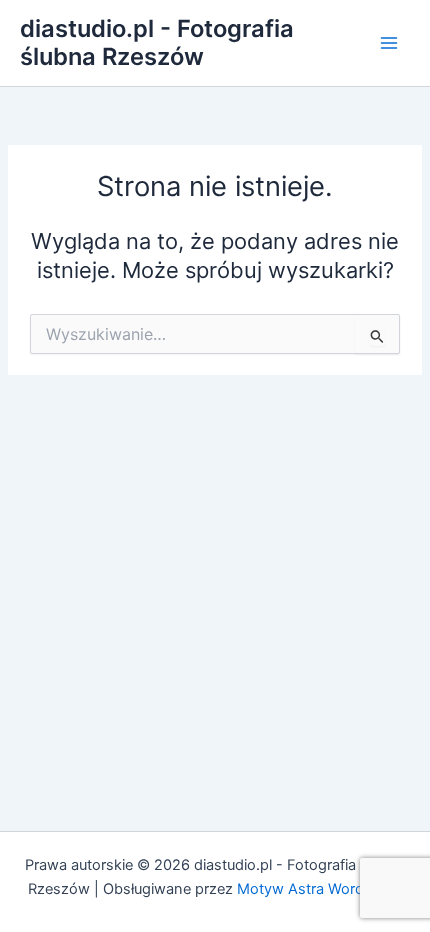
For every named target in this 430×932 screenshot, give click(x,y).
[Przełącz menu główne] (389, 43)
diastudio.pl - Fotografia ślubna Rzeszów (157, 42)
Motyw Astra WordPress (319, 889)
